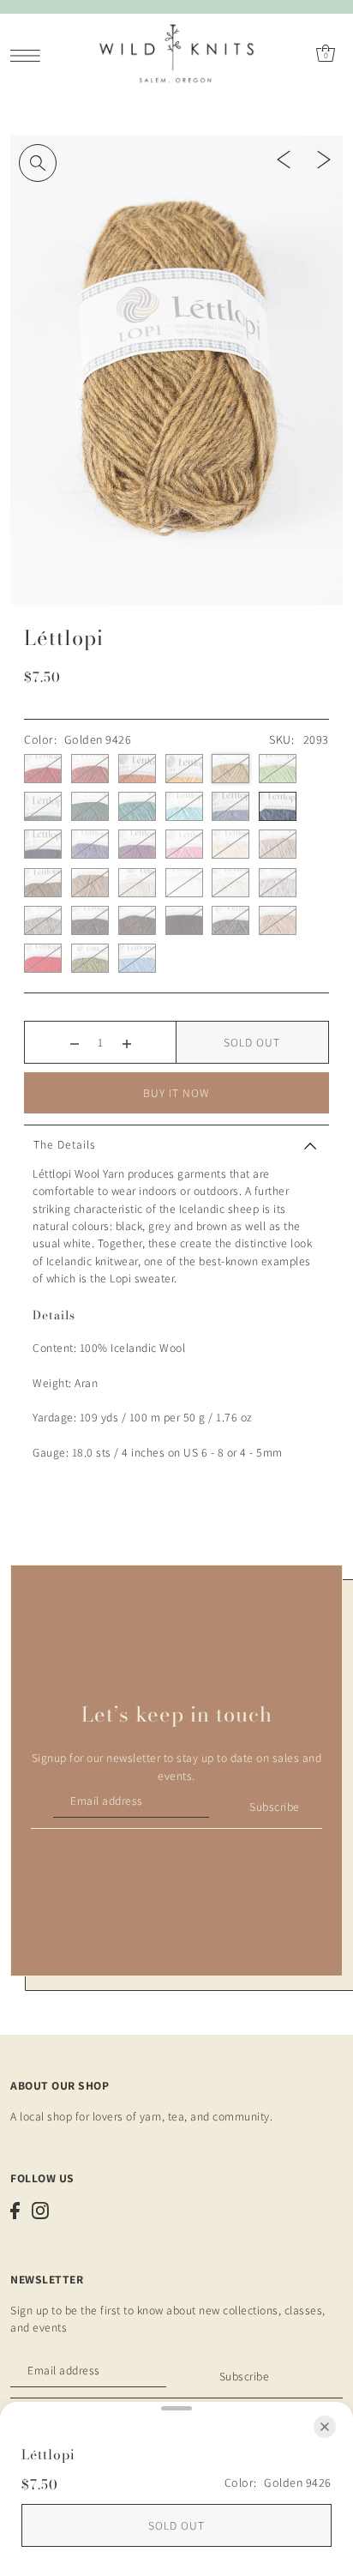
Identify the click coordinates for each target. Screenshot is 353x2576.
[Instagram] (40, 2211)
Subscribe (275, 1807)
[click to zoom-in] (38, 163)
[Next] (324, 158)
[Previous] (284, 158)
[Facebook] (15, 2211)
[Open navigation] (30, 54)
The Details (65, 1144)
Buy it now (176, 1093)
